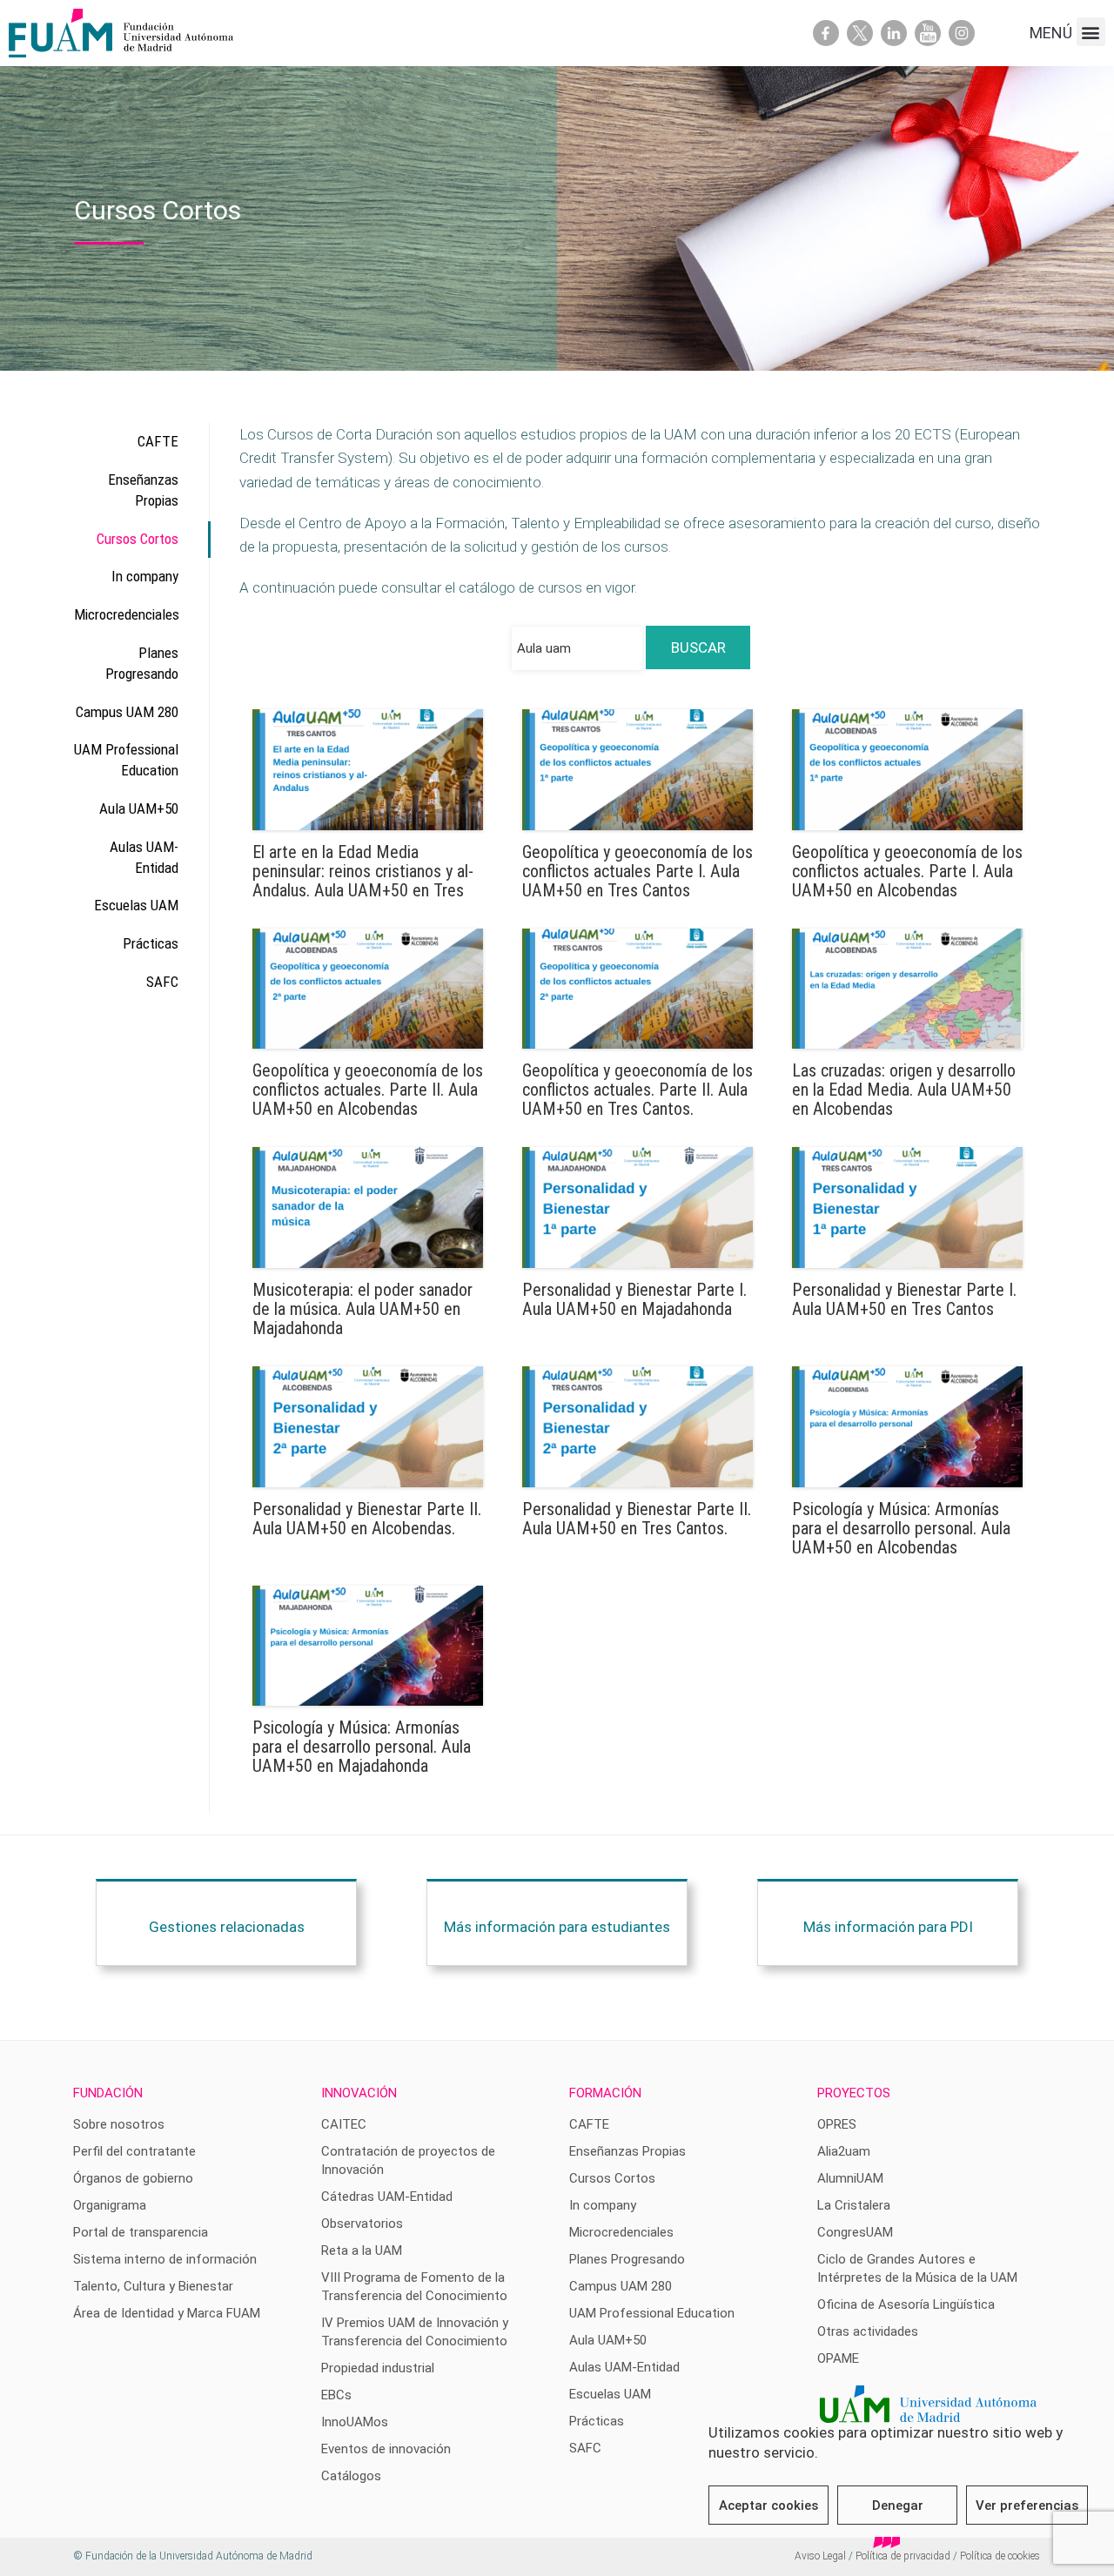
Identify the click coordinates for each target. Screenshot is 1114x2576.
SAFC (162, 982)
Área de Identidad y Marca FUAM (167, 2313)
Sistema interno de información (165, 2259)
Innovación (359, 2093)
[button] (1091, 32)
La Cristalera (854, 2205)
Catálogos (351, 2476)
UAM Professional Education (126, 760)
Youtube (928, 33)
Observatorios (362, 2224)
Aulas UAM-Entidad (144, 857)
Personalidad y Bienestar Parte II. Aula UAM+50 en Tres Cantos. (637, 1519)
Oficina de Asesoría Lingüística (906, 2304)
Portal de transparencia (141, 2232)
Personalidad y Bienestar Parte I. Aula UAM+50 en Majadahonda (634, 1299)
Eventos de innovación (386, 2449)
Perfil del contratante (134, 2151)
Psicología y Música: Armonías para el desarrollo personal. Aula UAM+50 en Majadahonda (362, 1747)
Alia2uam (844, 2151)
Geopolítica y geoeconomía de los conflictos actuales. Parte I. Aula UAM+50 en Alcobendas (907, 871)
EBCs (336, 2395)
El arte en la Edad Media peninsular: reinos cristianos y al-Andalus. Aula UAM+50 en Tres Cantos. (363, 881)
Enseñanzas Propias (143, 490)
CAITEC (344, 2124)
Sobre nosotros (119, 2124)
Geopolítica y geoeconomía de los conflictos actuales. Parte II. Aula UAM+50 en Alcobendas (368, 1090)
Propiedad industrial (378, 2368)
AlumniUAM (850, 2178)
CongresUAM (855, 2232)
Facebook (826, 33)
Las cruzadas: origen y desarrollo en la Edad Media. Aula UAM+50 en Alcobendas (904, 1090)
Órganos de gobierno (133, 2178)
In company (145, 576)
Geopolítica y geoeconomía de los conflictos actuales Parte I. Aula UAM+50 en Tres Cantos (638, 871)
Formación (605, 2093)
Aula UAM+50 (139, 808)
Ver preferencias (1027, 2506)
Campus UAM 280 (127, 712)
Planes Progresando (142, 663)
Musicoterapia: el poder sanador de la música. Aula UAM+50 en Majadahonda (362, 1309)
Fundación (108, 2093)
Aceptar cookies (768, 2506)
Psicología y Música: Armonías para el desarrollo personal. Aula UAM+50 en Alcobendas (901, 1528)
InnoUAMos (355, 2422)
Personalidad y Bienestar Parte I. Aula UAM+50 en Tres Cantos (904, 1299)
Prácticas (151, 943)
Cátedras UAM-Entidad (387, 2197)
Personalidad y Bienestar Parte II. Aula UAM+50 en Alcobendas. (367, 1519)
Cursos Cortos (138, 539)
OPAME (838, 2358)
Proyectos (854, 2093)
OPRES (837, 2124)
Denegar (898, 2506)
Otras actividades (868, 2331)
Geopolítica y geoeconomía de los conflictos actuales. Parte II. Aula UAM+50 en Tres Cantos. (638, 1090)
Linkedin (894, 33)
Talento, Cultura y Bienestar (153, 2286)
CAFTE (158, 441)
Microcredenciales (126, 614)
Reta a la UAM (362, 2251)
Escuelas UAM (136, 905)
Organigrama (110, 2205)
